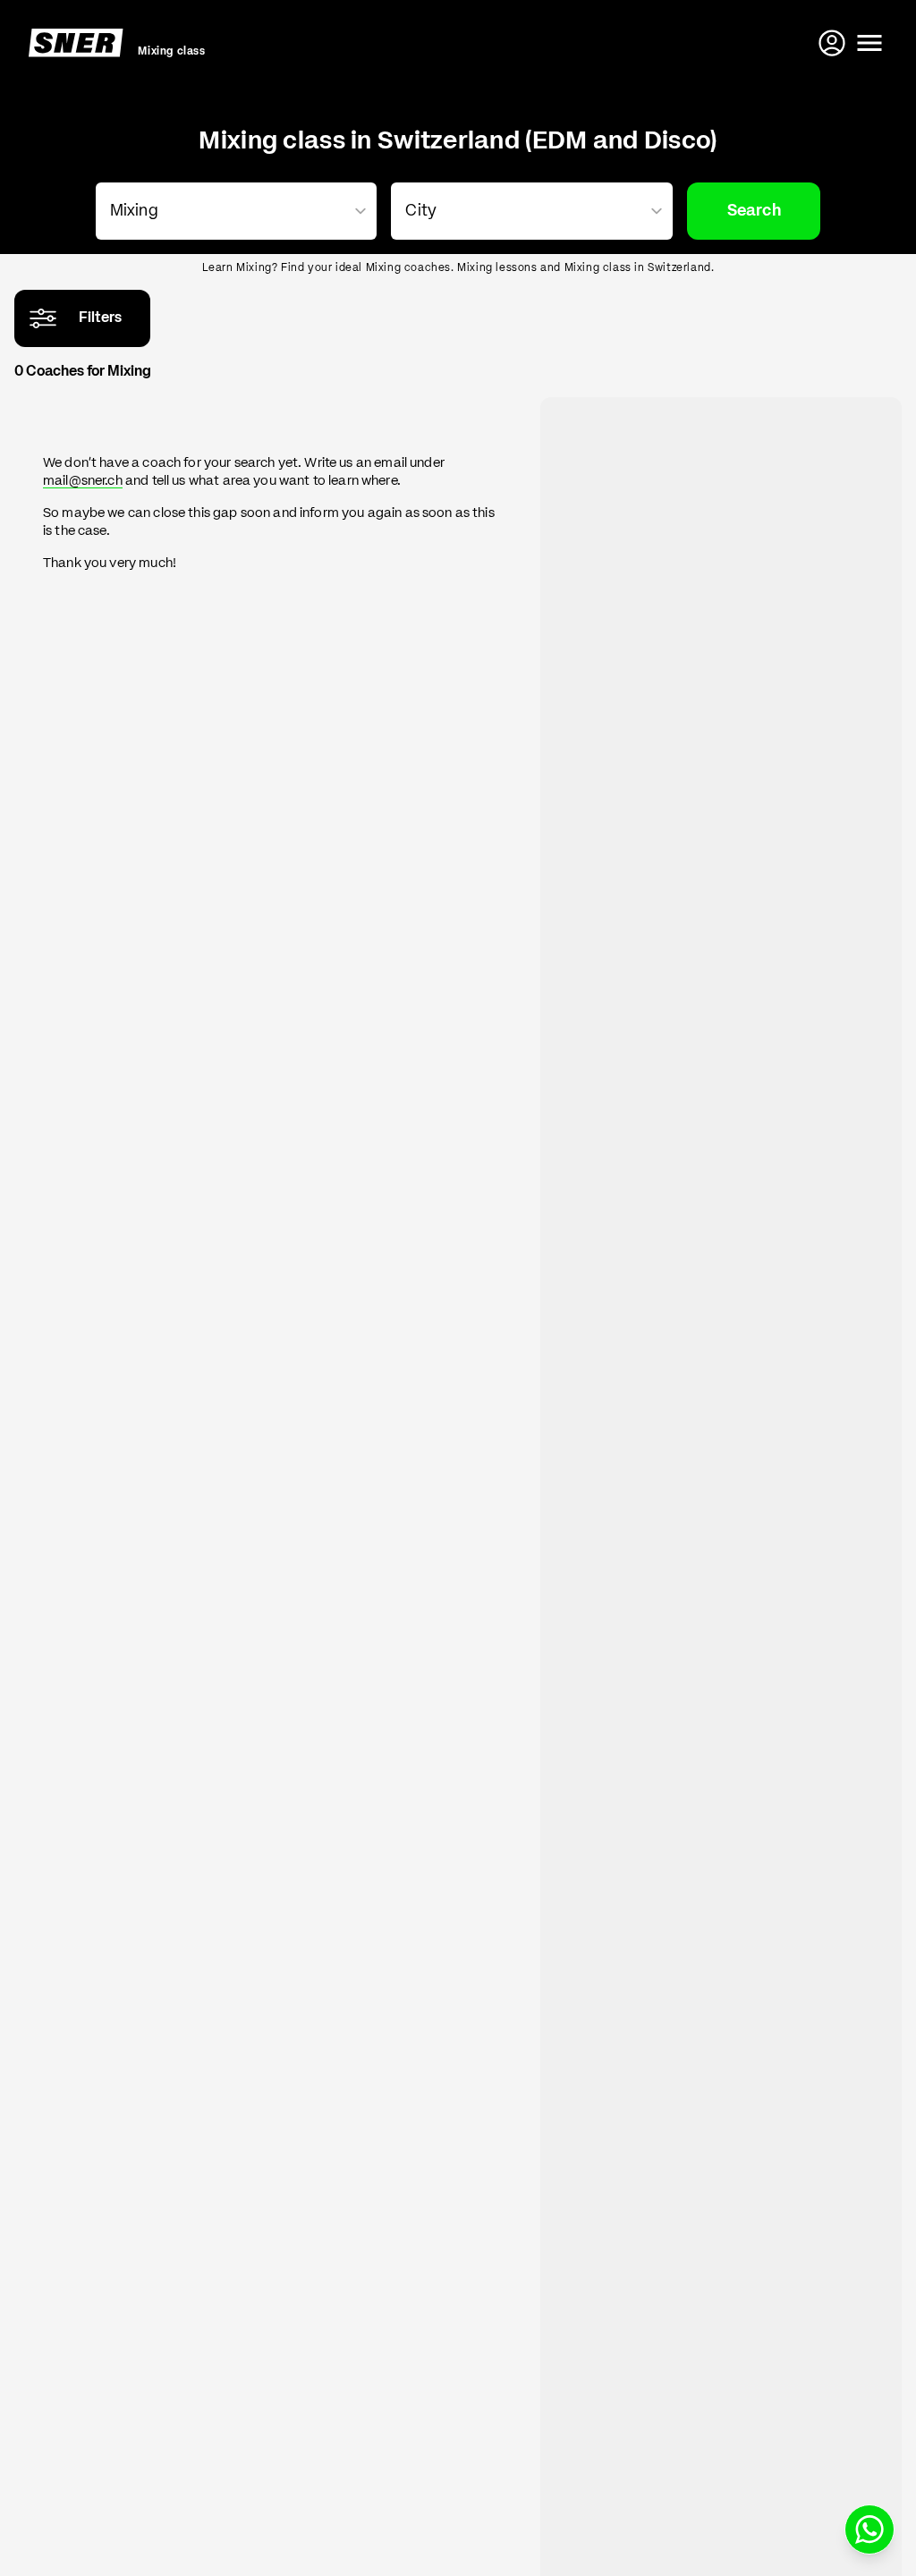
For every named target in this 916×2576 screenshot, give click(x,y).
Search (754, 211)
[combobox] (233, 211)
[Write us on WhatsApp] (869, 2529)
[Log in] (834, 43)
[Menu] (869, 43)
